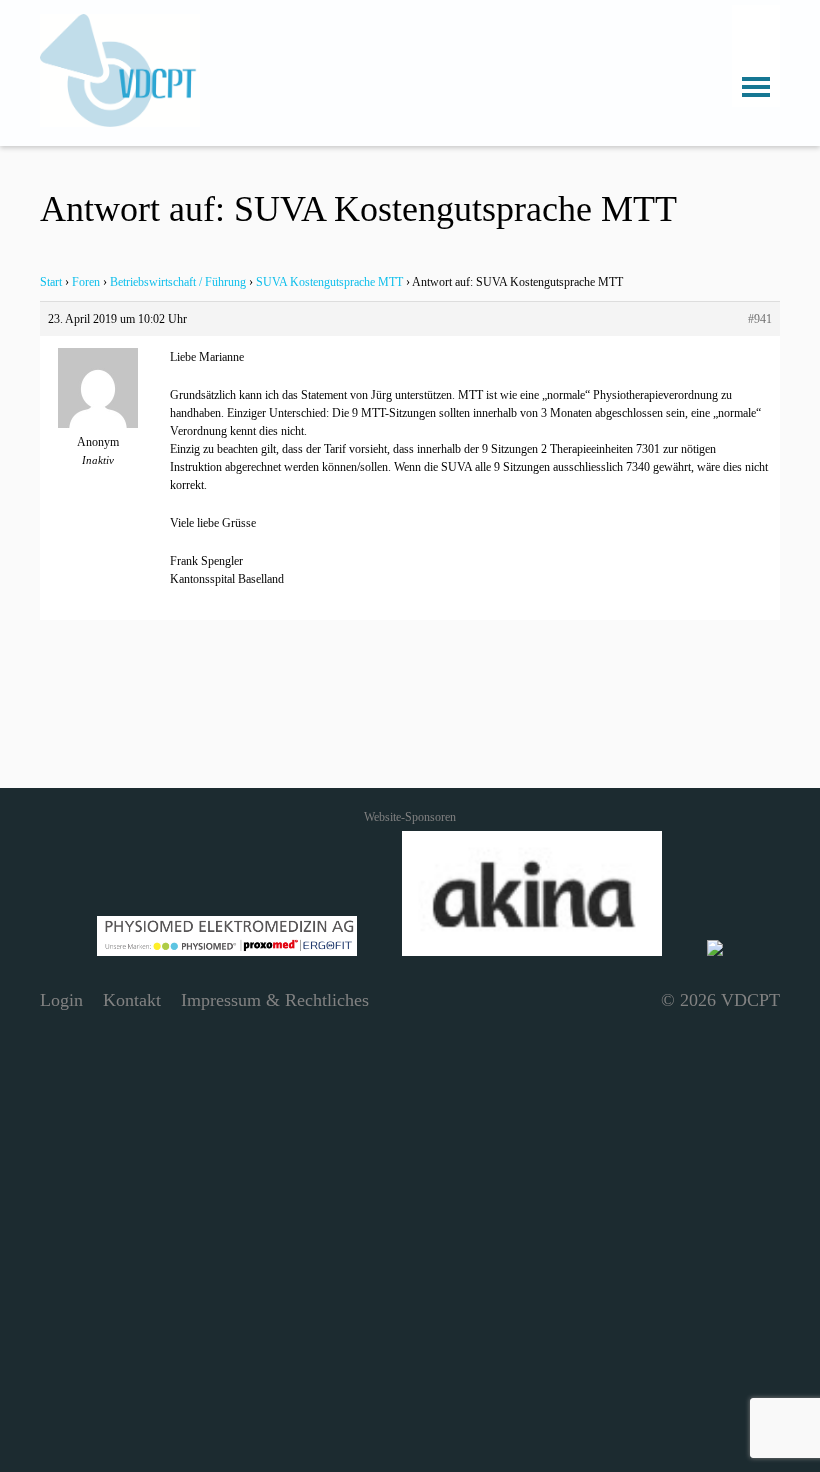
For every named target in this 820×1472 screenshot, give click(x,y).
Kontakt (132, 1000)
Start (51, 282)
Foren (86, 282)
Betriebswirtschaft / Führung (178, 282)
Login (61, 1000)
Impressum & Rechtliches (275, 1000)
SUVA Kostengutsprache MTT (329, 282)
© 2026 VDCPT (720, 1000)
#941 (760, 319)
